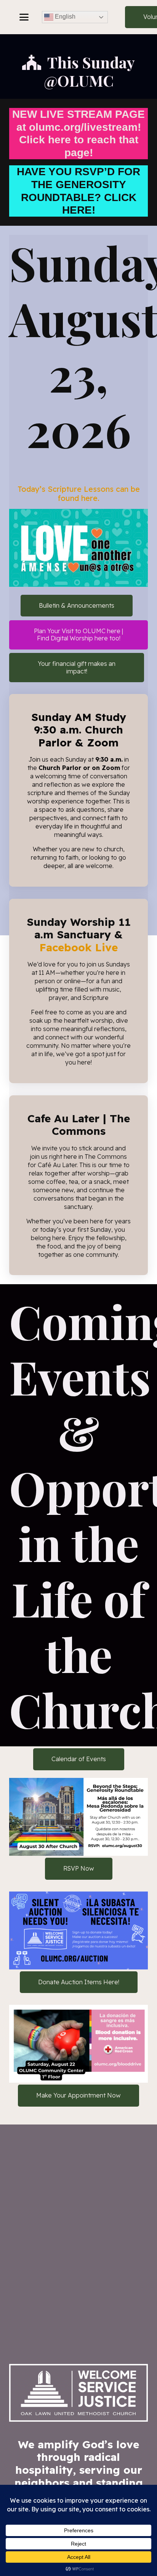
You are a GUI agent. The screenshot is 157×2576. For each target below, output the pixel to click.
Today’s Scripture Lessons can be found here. (79, 493)
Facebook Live (79, 947)
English (64, 17)
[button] (24, 17)
